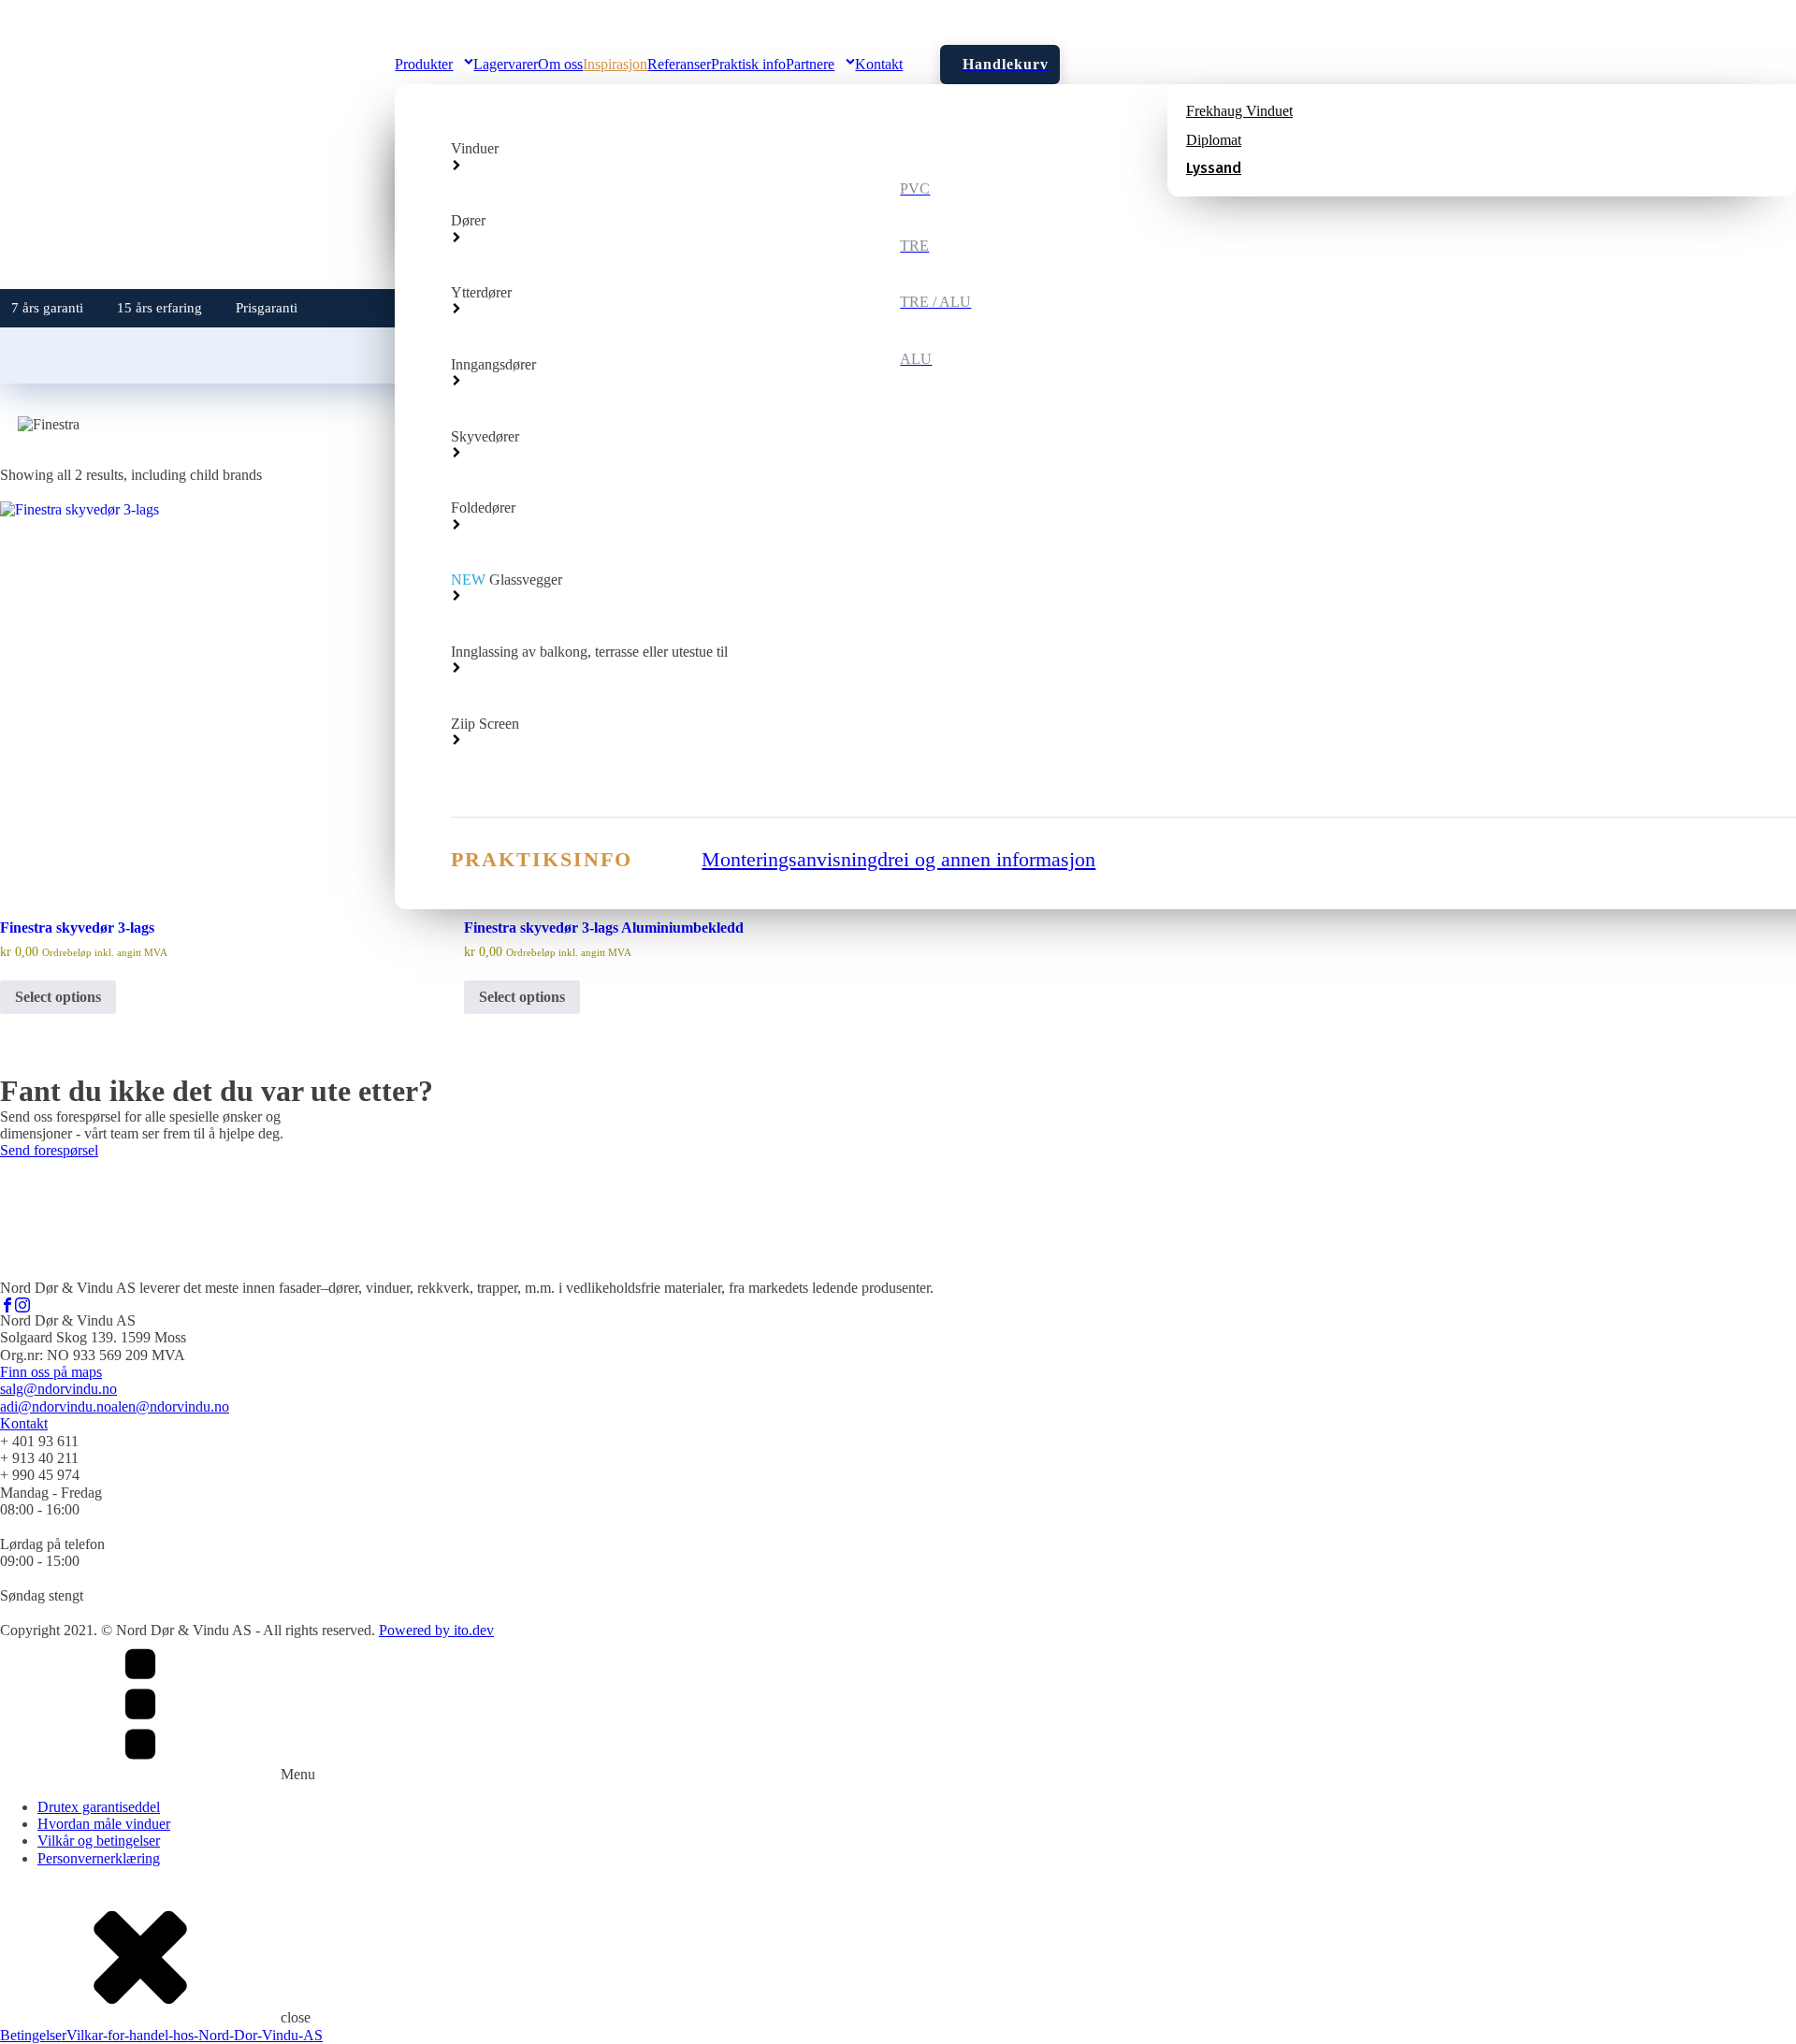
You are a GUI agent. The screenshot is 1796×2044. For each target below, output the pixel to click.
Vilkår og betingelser (99, 1841)
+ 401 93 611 (39, 1441)
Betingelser (33, 2035)
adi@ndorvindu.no (56, 1406)
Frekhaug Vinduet (1239, 111)
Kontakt (24, 1423)
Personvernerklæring (99, 1858)
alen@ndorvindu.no (170, 1406)
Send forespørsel (49, 1150)
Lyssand (1214, 168)
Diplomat (1214, 140)
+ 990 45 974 (40, 1475)
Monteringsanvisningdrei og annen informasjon (898, 859)
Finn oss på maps (51, 1372)
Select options (58, 997)
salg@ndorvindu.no (58, 1389)
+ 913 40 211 (39, 1458)
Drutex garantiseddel (99, 1807)
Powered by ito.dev (436, 1630)
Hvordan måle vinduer (104, 1824)
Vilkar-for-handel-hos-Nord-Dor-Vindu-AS (195, 2035)
